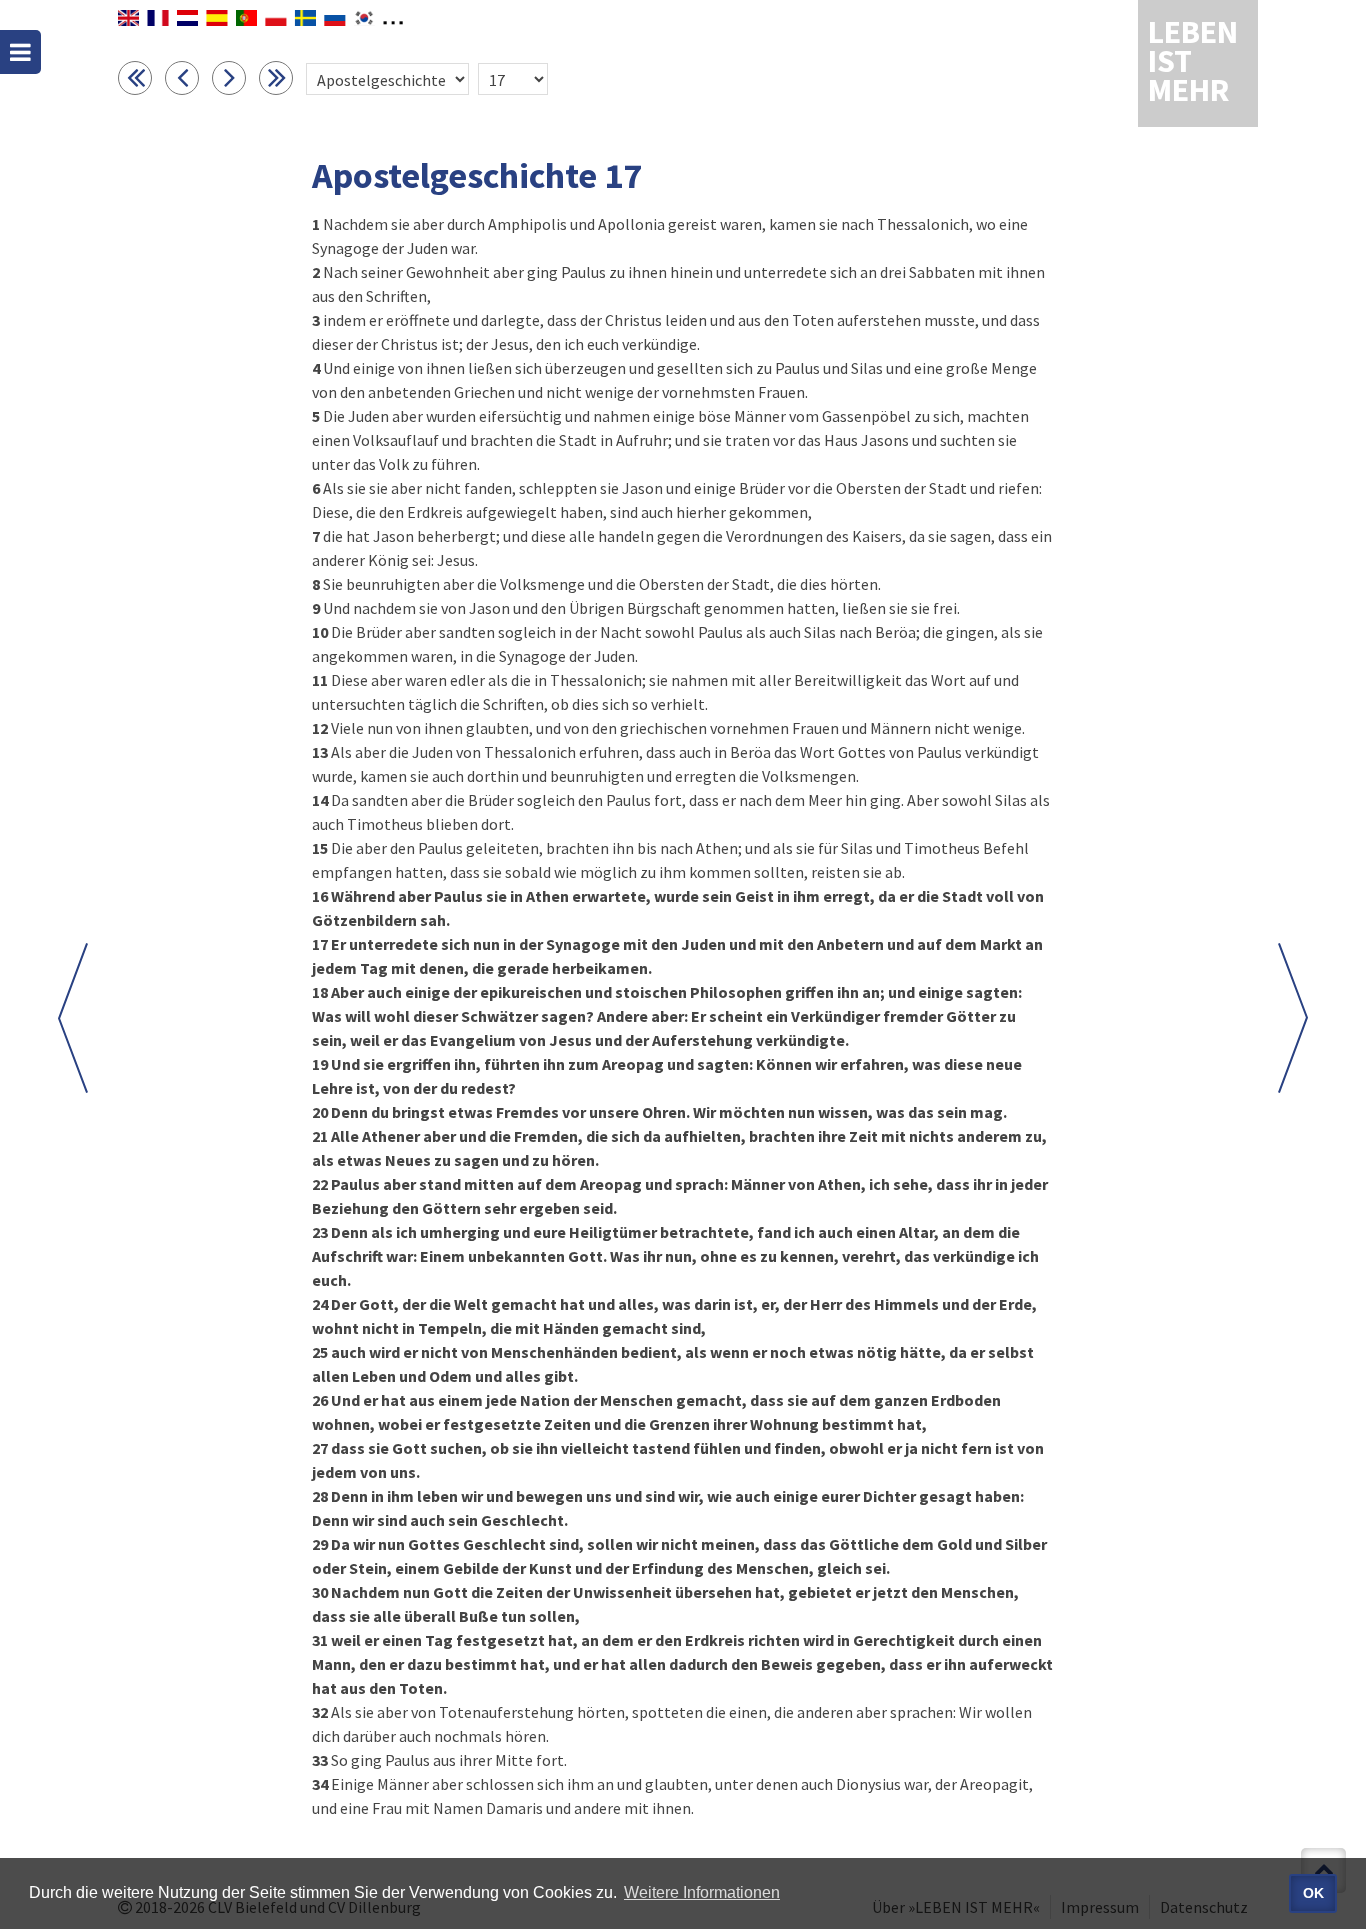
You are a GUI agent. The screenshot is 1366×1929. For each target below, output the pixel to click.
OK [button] (1313, 1893)
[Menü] (20, 52)
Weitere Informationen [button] (702, 1892)
